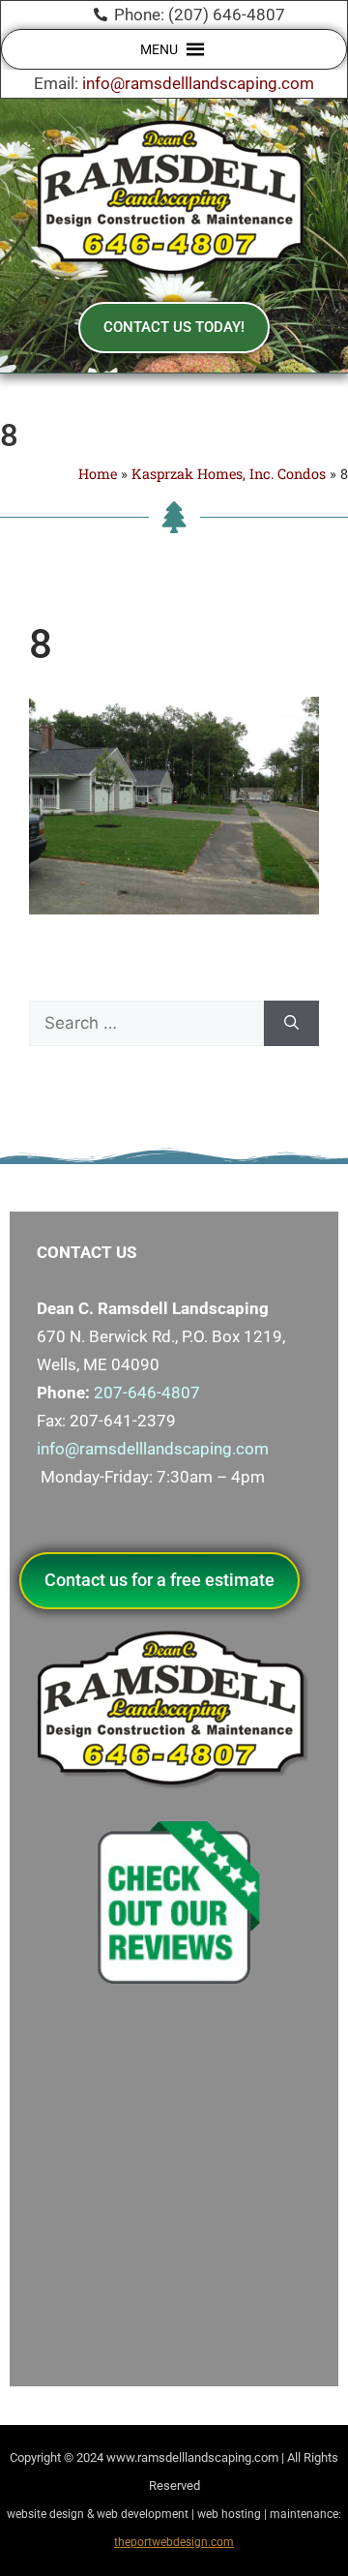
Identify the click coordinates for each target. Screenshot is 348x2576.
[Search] (291, 1024)
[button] (159, 49)
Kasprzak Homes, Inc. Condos (229, 474)
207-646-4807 (147, 1393)
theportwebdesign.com (174, 2542)
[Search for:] (146, 1024)
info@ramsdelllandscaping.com (198, 83)
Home (98, 474)
